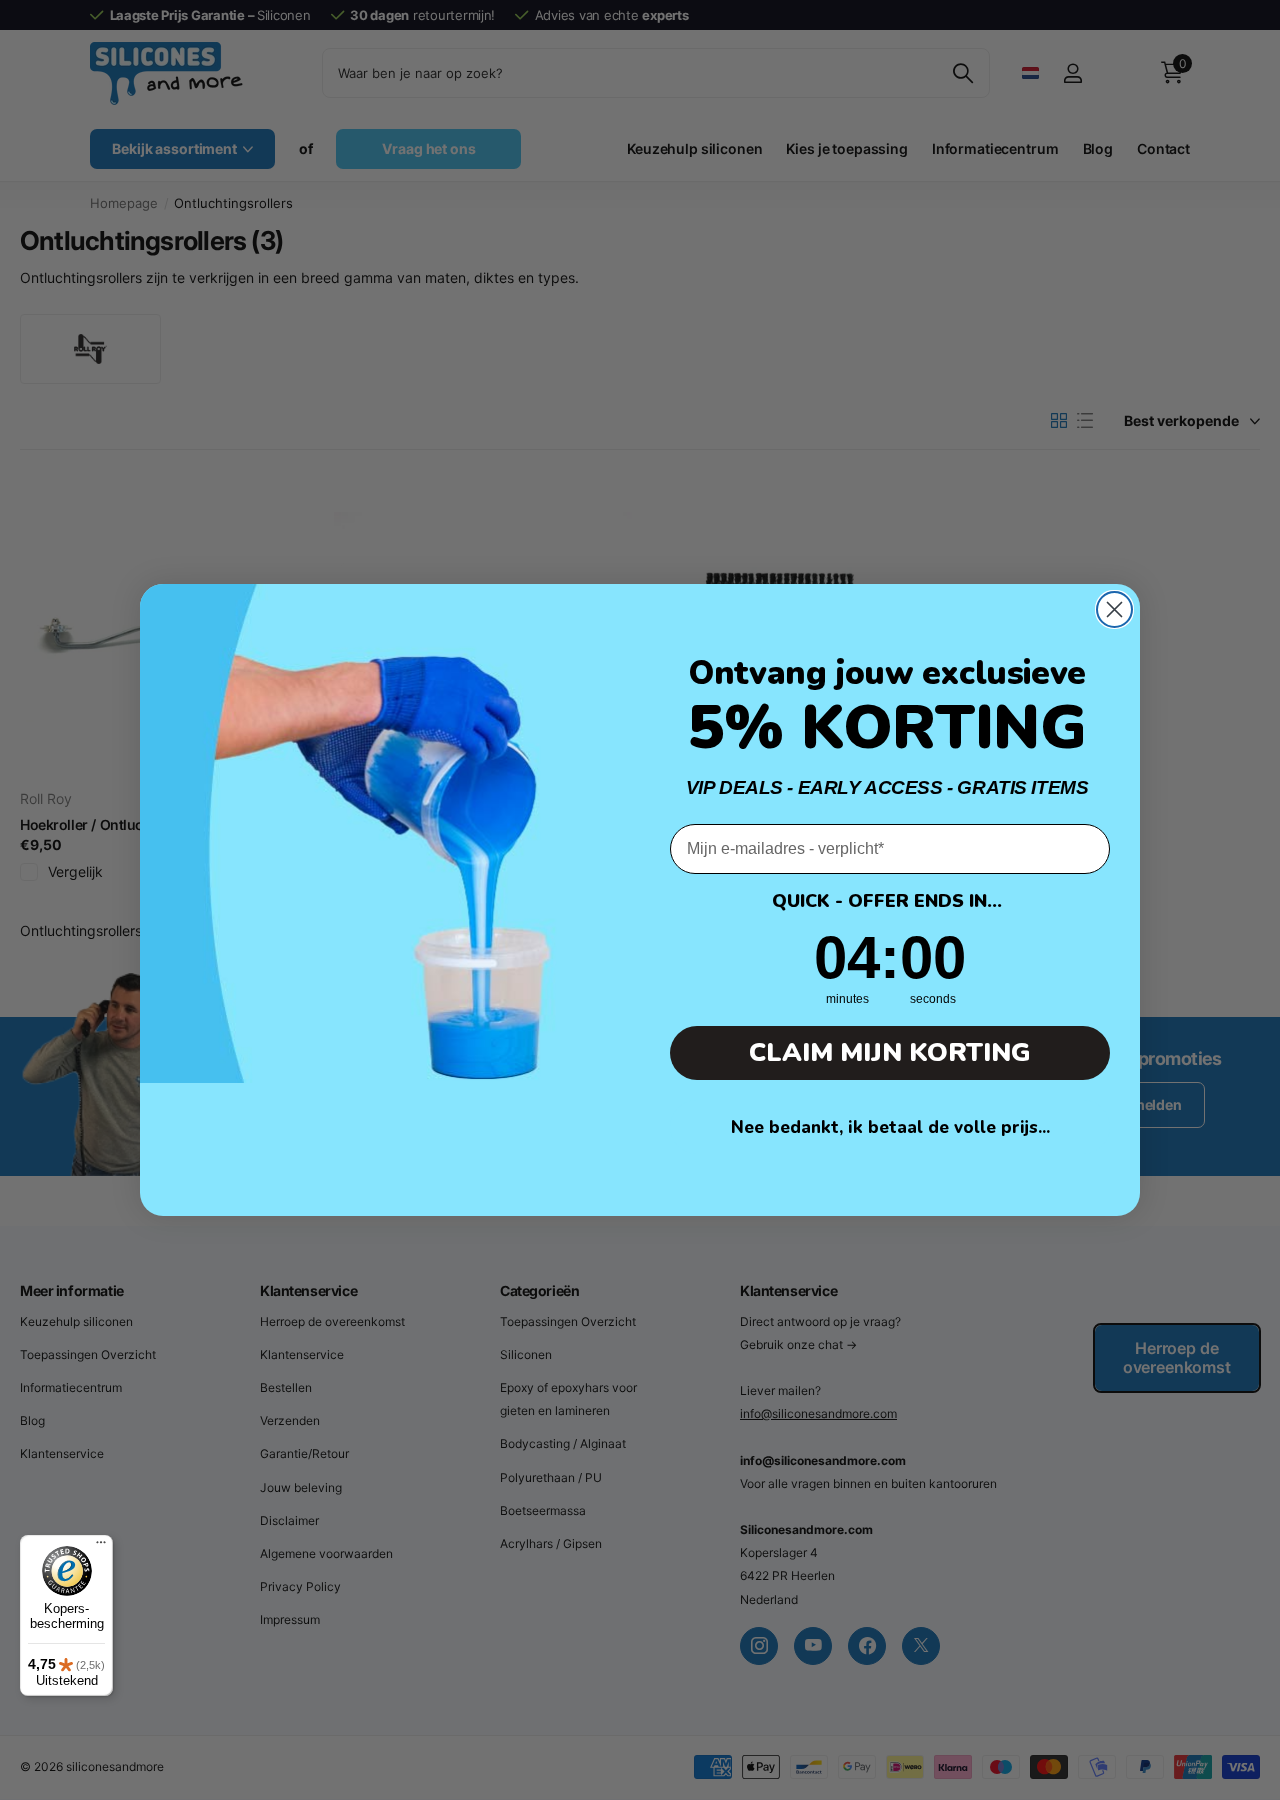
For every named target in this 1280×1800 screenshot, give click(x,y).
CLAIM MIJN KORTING (890, 1052)
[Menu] (101, 1547)
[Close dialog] (1114, 609)
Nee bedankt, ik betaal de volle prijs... (890, 1127)
